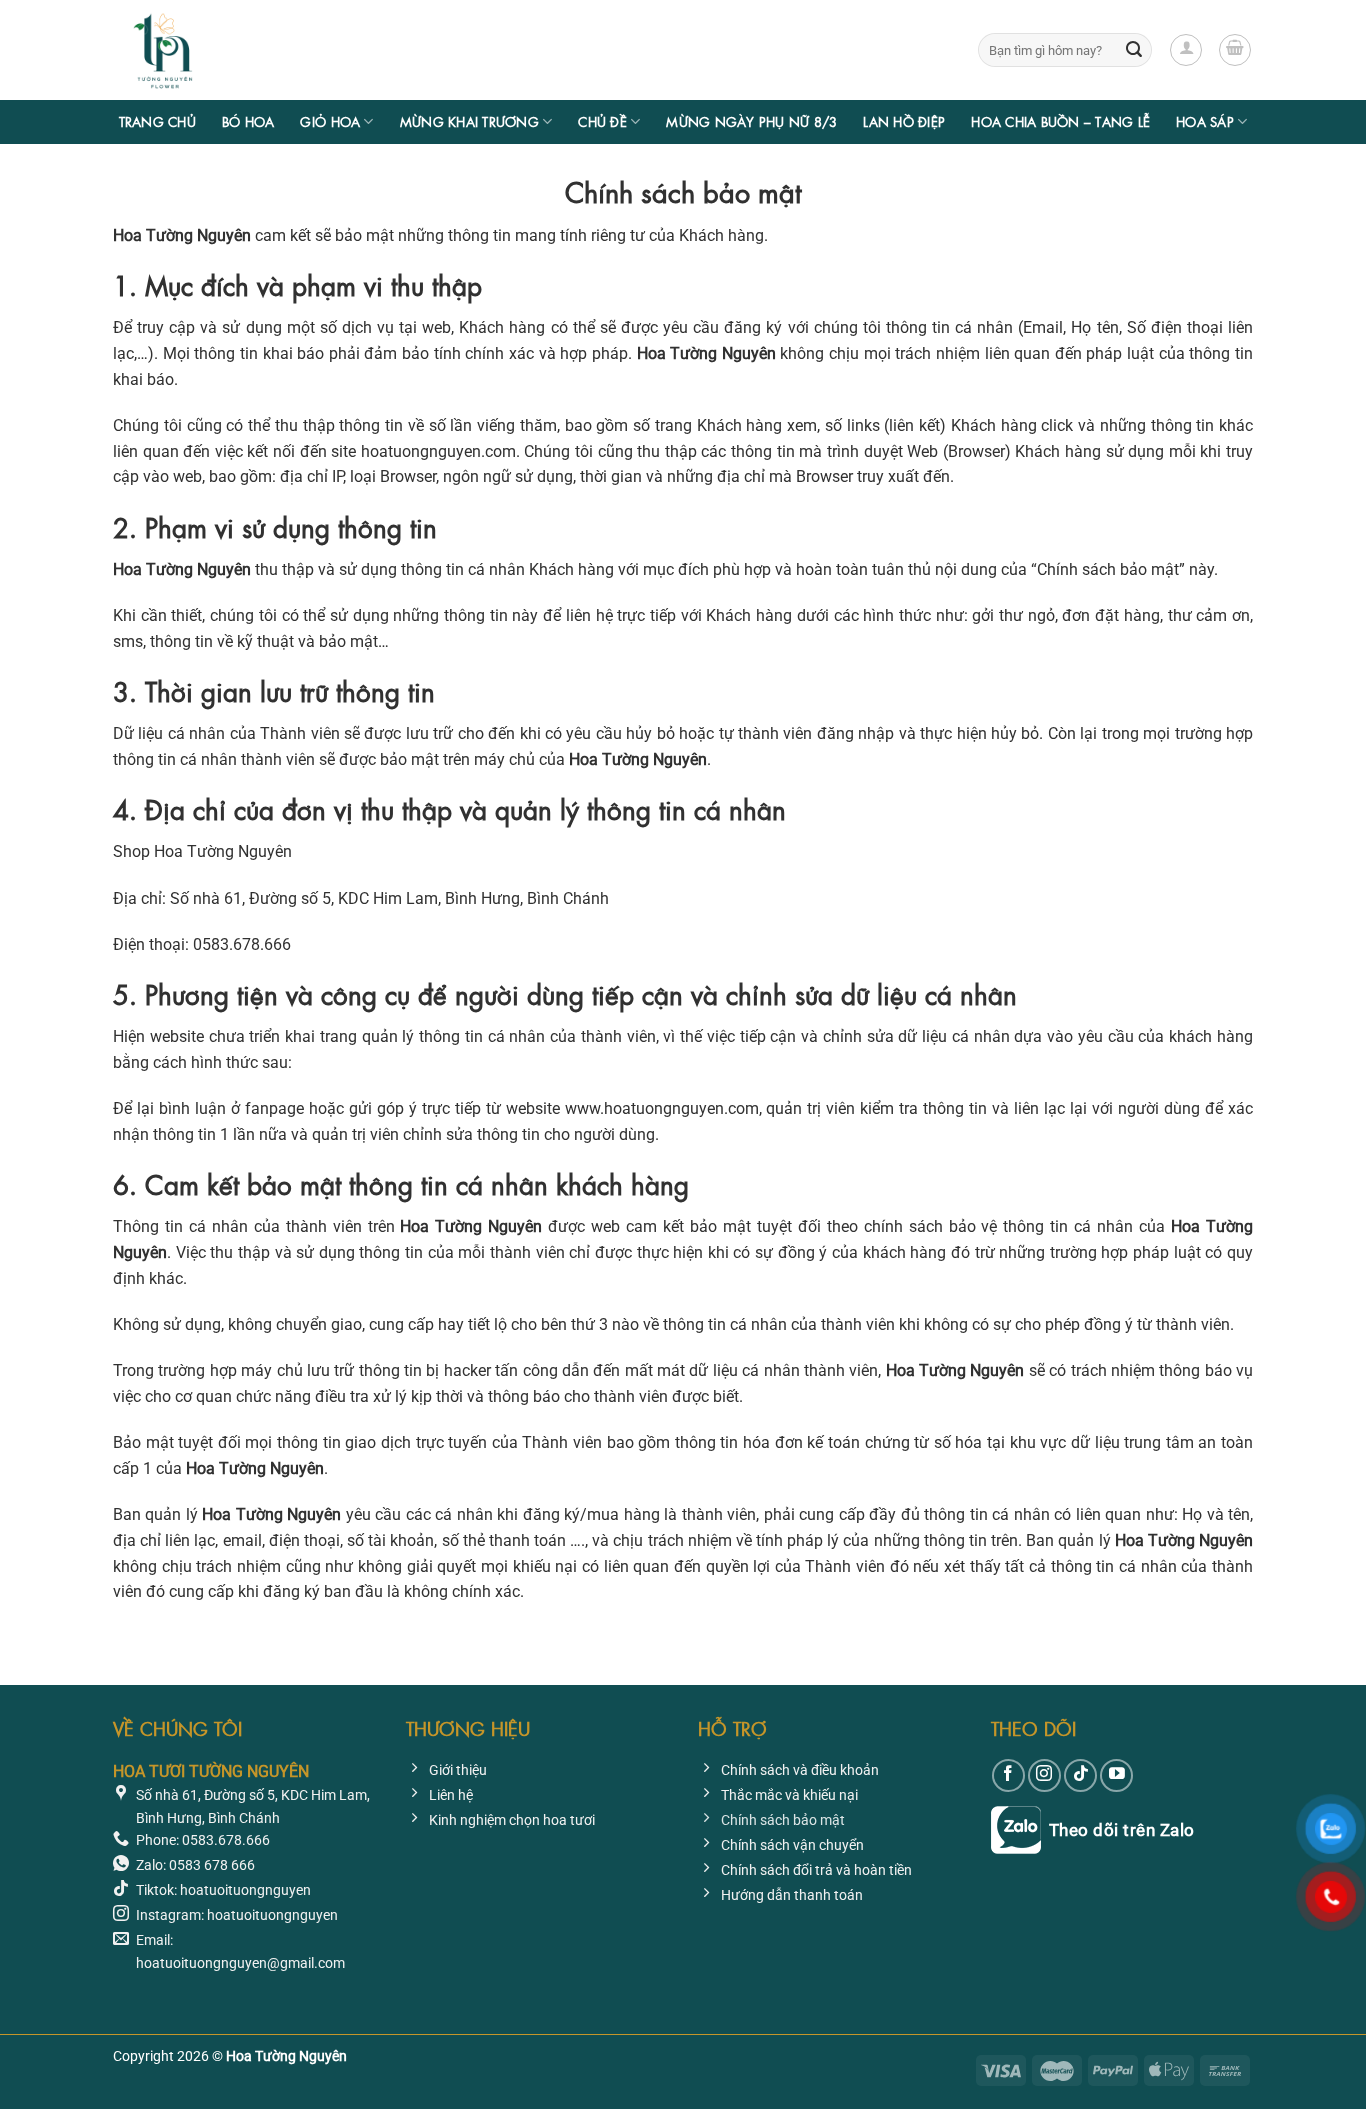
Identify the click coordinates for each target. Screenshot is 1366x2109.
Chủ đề (602, 121)
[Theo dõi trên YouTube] (1116, 1775)
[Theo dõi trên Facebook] (1008, 1775)
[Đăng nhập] (1186, 50)
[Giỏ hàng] (1235, 50)
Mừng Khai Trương (469, 121)
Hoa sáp (1205, 121)
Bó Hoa (248, 121)
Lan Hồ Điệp (904, 121)
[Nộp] (1134, 50)
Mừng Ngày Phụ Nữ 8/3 (751, 121)
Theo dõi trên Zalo (1122, 1830)
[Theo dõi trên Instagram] (1044, 1775)
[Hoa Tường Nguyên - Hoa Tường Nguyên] (213, 50)
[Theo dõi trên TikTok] (1080, 1775)
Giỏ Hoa (330, 121)
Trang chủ (157, 121)
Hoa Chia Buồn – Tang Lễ (1060, 121)
